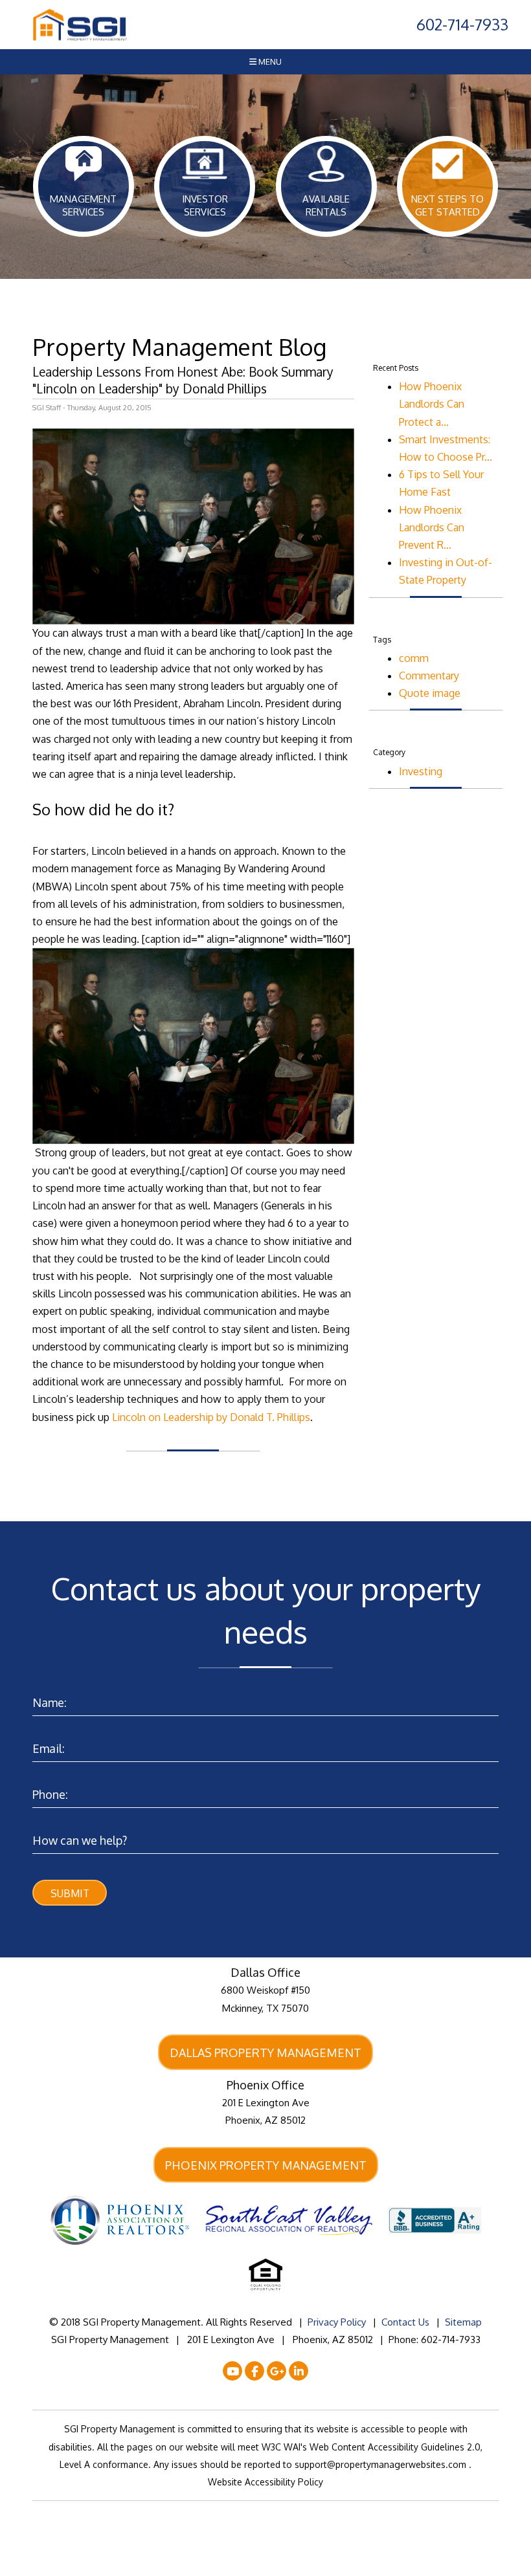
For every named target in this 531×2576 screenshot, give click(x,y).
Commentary (429, 676)
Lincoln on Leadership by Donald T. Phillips (211, 1417)
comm (414, 658)
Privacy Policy (337, 2322)
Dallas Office (265, 1972)
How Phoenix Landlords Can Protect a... (432, 404)
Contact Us (405, 2322)
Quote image (430, 693)
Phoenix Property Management (266, 2165)
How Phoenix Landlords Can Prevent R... (432, 527)
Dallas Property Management (265, 2053)
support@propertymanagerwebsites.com (382, 2464)
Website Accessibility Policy (265, 2482)
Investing (421, 771)
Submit (70, 1893)
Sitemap (463, 2322)
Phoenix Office (265, 2085)
